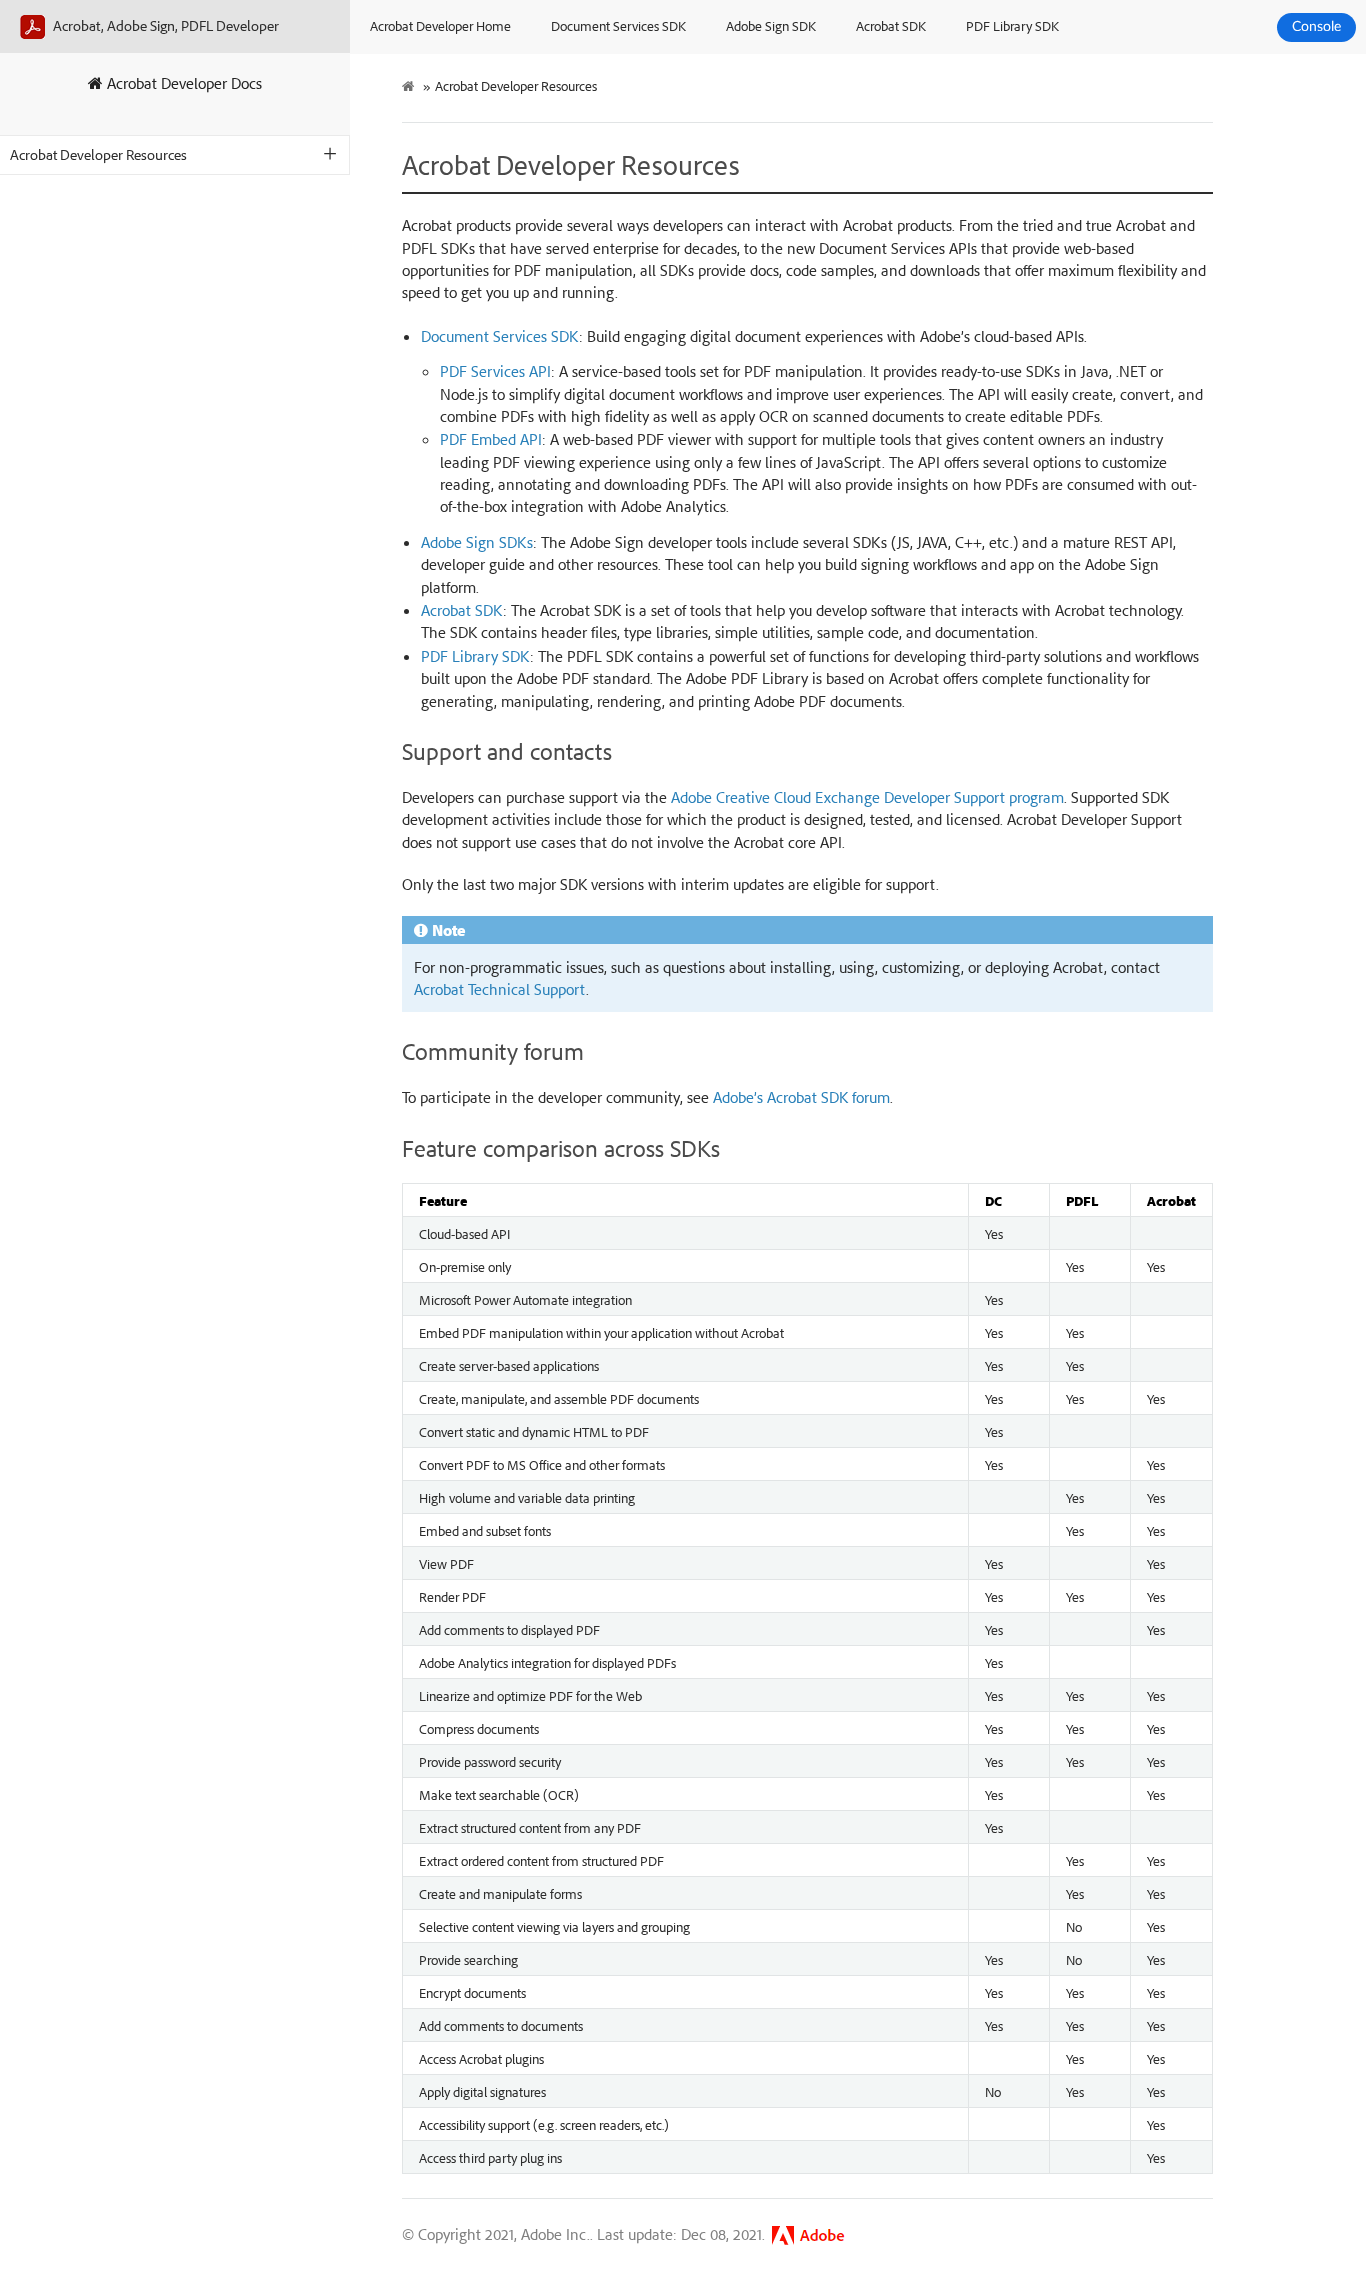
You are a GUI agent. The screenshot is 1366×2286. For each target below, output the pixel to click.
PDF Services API (495, 371)
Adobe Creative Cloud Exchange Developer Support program (867, 797)
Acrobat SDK (891, 25)
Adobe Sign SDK (771, 25)
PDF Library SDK (1012, 25)
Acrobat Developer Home (440, 25)
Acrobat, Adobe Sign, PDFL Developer (164, 25)
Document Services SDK (618, 25)
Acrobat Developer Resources (98, 154)
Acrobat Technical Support (500, 989)
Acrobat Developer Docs (182, 83)
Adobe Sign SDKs (477, 542)
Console (1316, 27)
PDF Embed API (491, 439)
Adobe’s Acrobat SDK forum (801, 1097)
